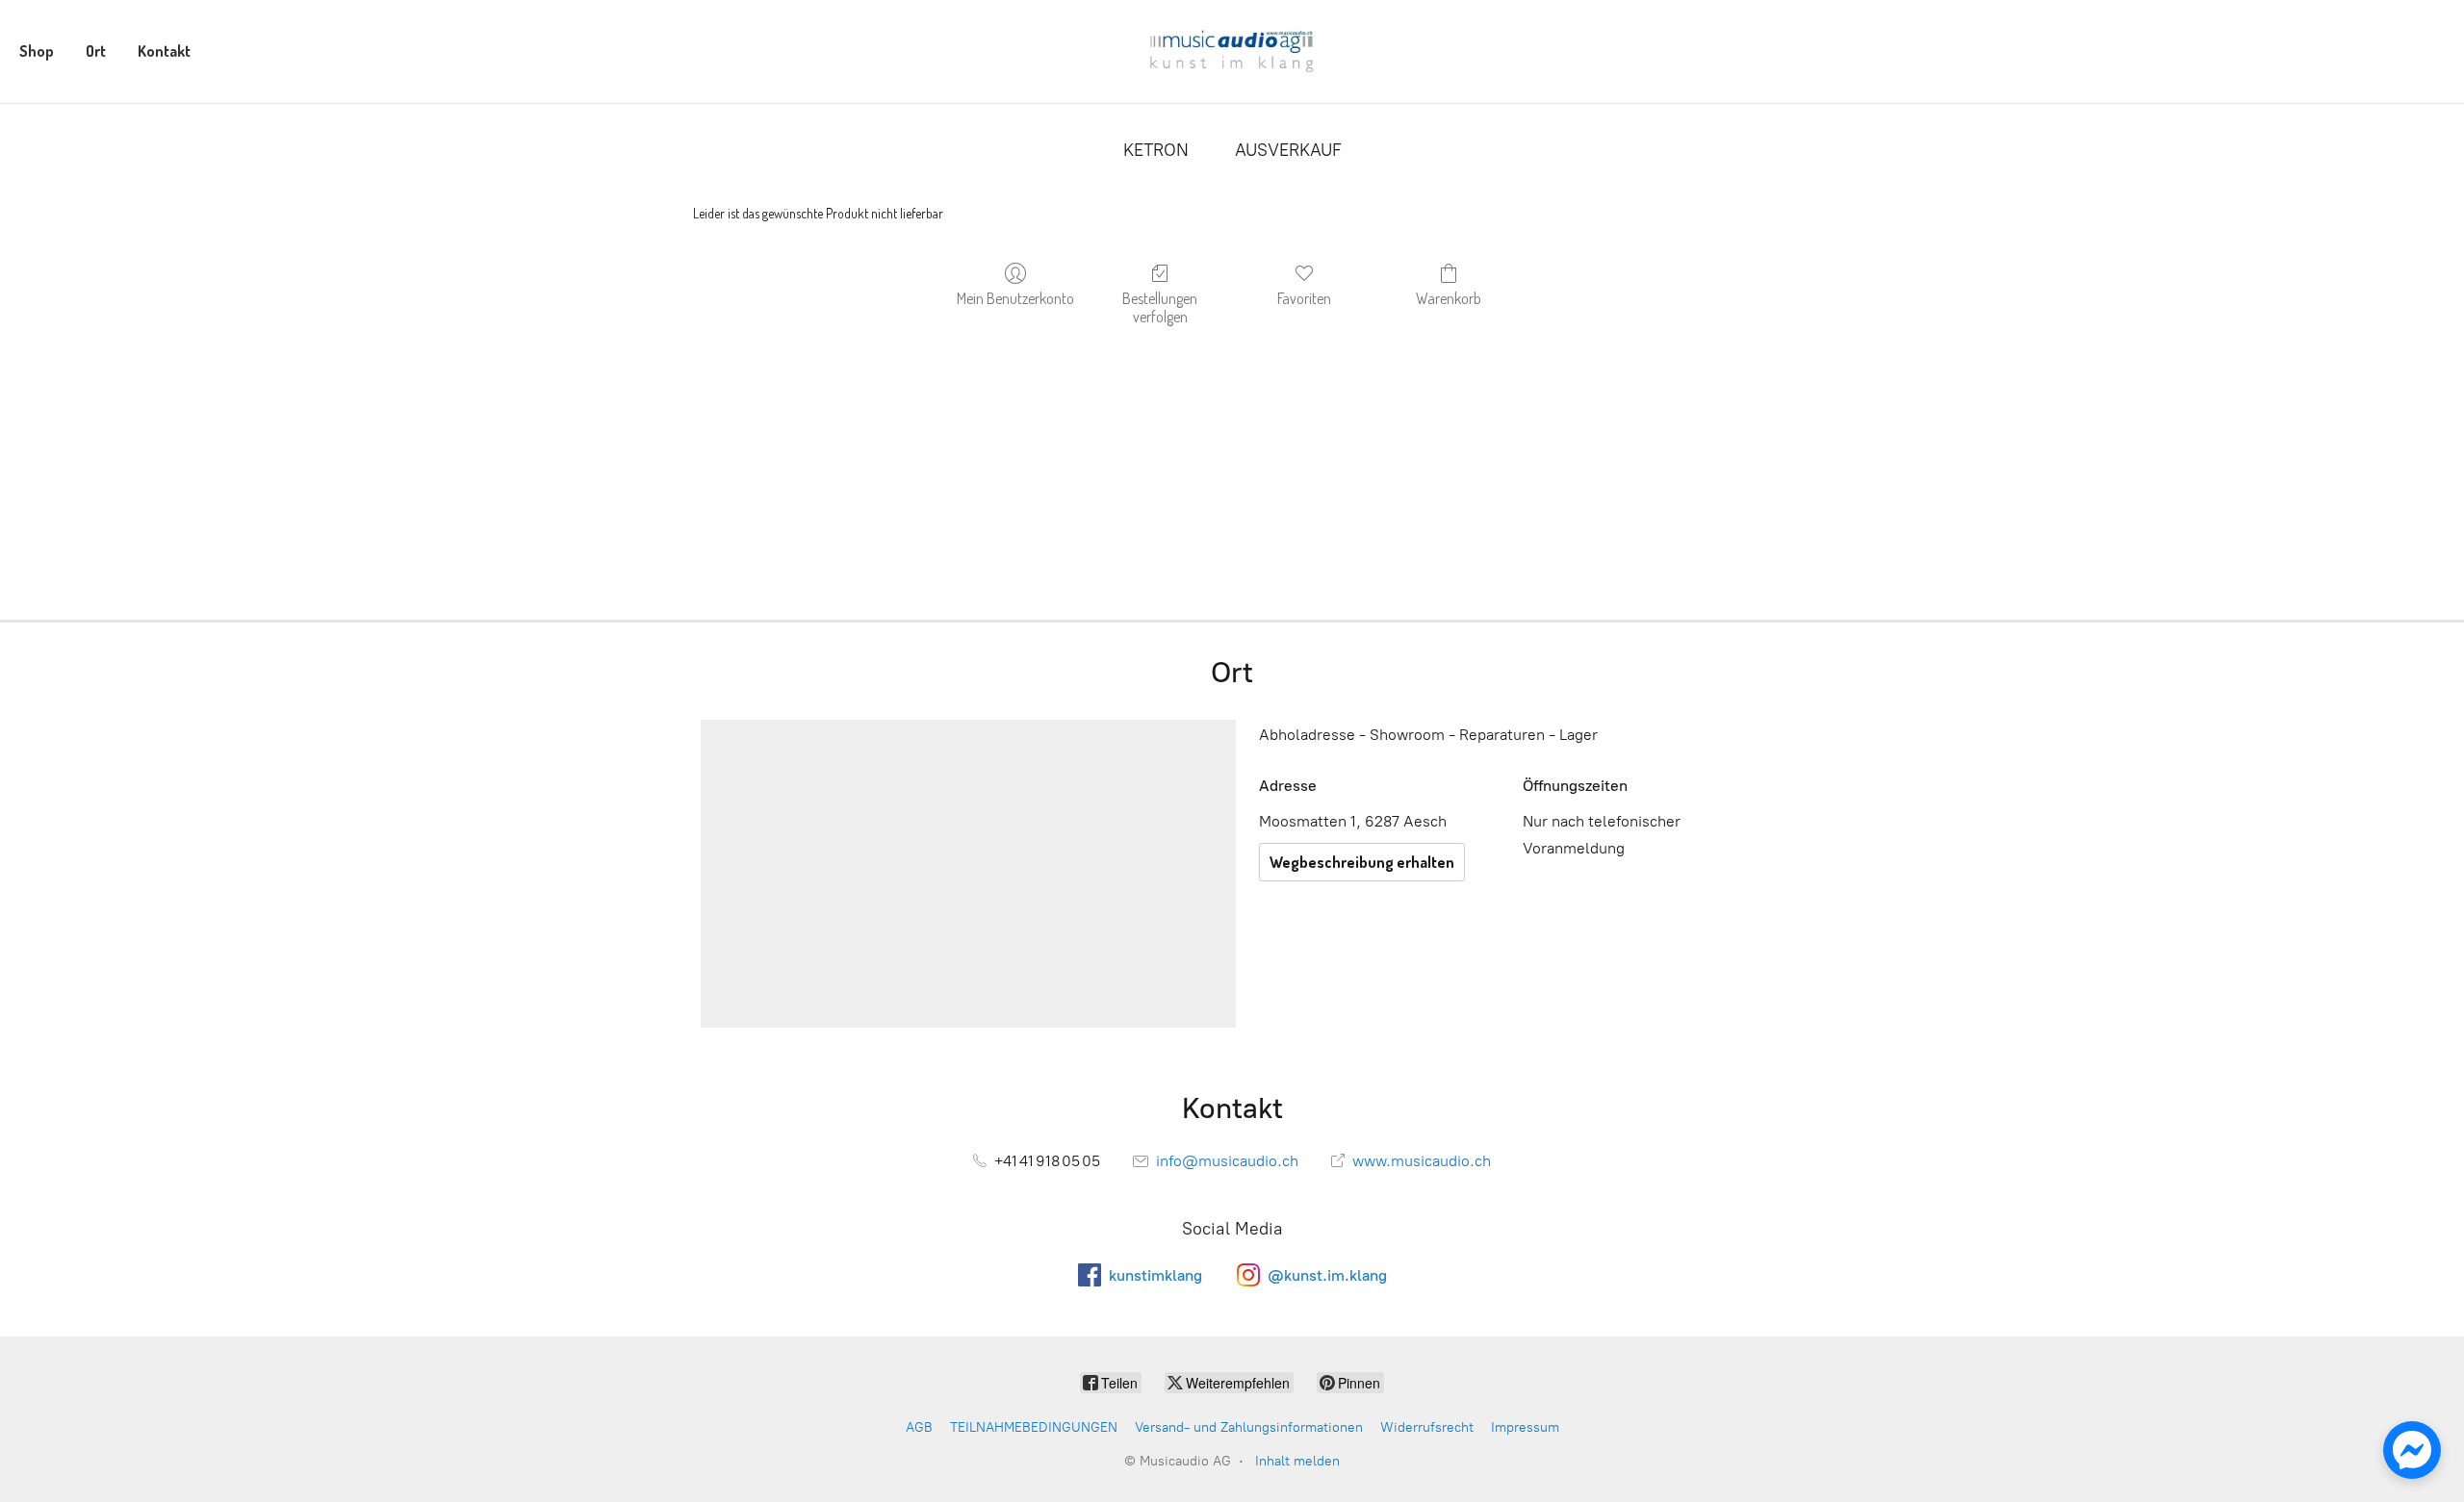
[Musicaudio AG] (1232, 51)
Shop (37, 51)
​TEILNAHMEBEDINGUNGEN (1034, 1427)
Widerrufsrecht (1427, 1427)
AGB (919, 1427)
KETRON (1156, 150)
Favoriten (1304, 298)
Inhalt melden (1297, 1461)
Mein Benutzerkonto (1015, 298)
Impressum (1525, 1427)
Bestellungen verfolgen (1160, 307)
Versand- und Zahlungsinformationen (1249, 1427)
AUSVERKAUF (1288, 150)
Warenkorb (1449, 298)
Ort (96, 51)
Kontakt (164, 51)
